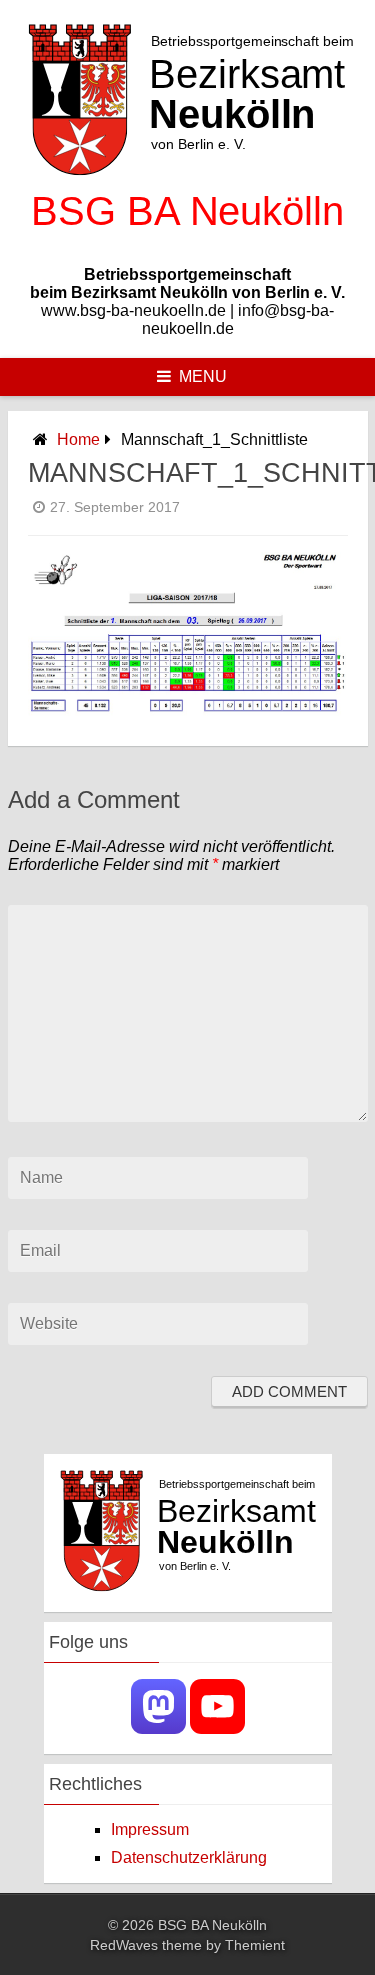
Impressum (150, 1829)
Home (78, 439)
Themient (255, 1945)
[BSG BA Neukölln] (188, 240)
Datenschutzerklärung (189, 1857)
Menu (203, 376)
